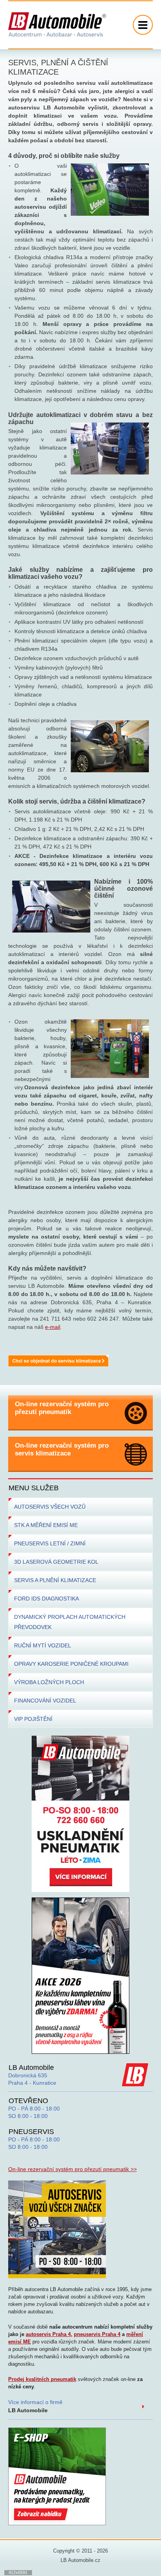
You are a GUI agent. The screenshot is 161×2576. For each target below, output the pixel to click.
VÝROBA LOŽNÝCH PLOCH (49, 1682)
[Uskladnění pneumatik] (80, 1813)
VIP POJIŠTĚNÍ (33, 1719)
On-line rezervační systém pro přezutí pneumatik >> (72, 2169)
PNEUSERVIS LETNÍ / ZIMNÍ (50, 1543)
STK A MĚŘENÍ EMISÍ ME (46, 1525)
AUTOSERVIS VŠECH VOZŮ (50, 1507)
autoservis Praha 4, (49, 2334)
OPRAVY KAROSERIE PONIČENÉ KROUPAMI (71, 1664)
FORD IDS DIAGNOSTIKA (47, 1599)
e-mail (53, 1327)
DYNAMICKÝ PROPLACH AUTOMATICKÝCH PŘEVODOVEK (70, 1622)
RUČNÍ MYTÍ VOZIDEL (43, 1645)
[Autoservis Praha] (57, 2229)
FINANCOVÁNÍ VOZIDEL (45, 1701)
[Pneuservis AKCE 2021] (80, 1975)
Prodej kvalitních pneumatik (42, 2379)
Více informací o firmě (35, 2406)
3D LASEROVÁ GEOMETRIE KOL (56, 1562)
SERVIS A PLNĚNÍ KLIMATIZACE (55, 1580)
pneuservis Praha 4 (97, 2334)
